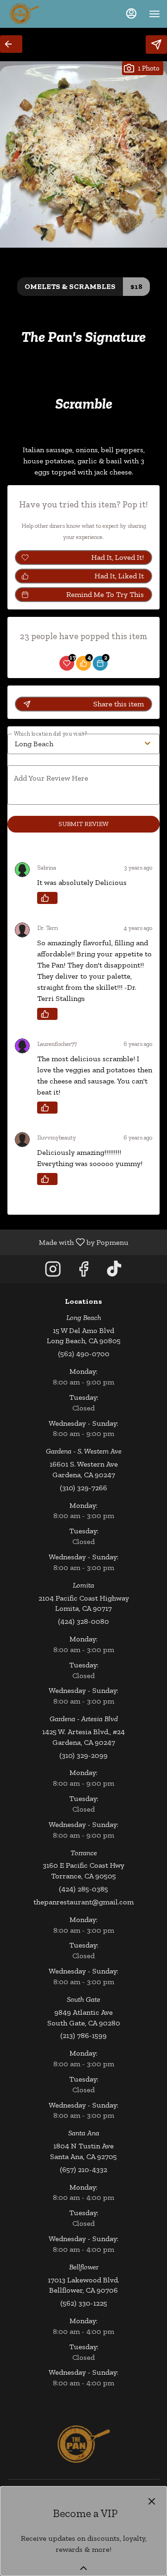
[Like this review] (47, 898)
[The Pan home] (49, 14)
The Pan (83, 2444)
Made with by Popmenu (68, 1242)
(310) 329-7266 (83, 1488)
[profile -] (131, 13)
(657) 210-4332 (83, 2169)
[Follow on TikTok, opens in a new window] (114, 1272)
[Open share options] (156, 45)
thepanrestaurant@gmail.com (83, 1902)
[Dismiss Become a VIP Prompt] (152, 2501)
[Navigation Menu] (154, 14)
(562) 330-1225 (84, 2303)
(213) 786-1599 (83, 2035)
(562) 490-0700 (84, 1354)
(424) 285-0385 (83, 1889)
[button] (11, 44)
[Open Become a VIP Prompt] (83, 2568)
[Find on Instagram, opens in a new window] (53, 1272)
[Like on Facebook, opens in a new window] (83, 1272)
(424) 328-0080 (83, 1621)
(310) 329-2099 (83, 1755)
